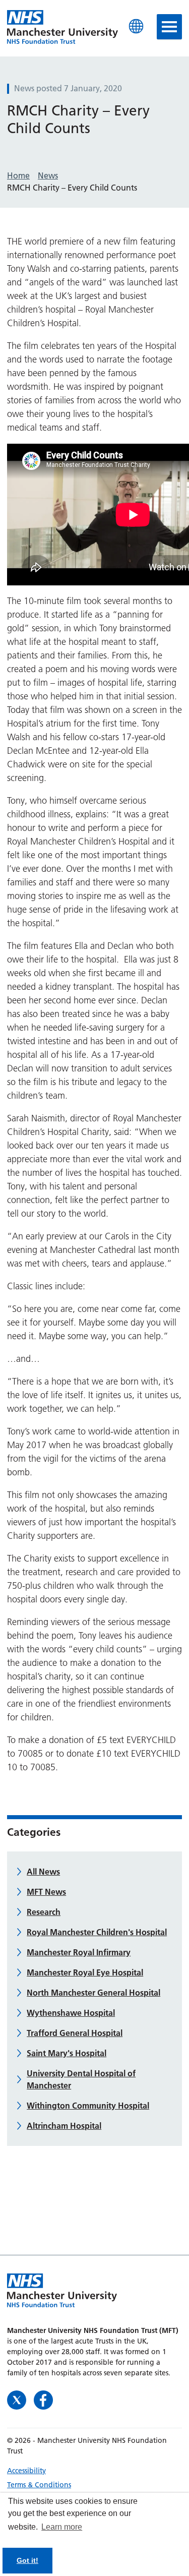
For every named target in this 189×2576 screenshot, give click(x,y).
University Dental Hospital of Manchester (81, 2079)
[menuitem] (94, 2471)
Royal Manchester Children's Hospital (97, 1932)
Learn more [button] (62, 2527)
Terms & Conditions (39, 2485)
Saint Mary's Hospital (67, 2053)
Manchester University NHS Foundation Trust (62, 28)
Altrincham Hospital (64, 2126)
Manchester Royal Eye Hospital (85, 1972)
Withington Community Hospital (88, 2106)
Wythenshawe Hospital (71, 2013)
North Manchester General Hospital (93, 1993)
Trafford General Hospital (75, 2033)
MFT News (46, 1892)
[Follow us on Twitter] (18, 2399)
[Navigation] (169, 27)
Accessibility (26, 2471)
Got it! (27, 2560)
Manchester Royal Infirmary (79, 1952)
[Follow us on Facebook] (43, 2399)
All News (43, 1872)
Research (44, 1912)
